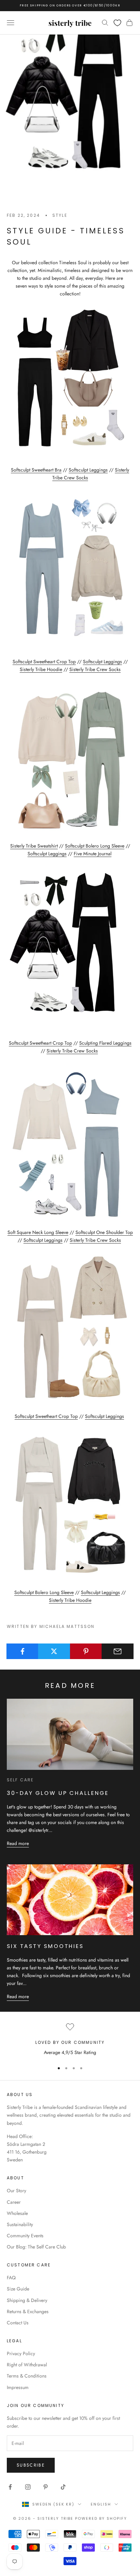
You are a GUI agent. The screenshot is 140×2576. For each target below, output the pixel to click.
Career (14, 2202)
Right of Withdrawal (27, 2365)
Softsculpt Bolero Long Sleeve (95, 846)
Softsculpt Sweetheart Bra (36, 470)
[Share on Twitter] (54, 1651)
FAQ (11, 2278)
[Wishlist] (117, 23)
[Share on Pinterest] (86, 1651)
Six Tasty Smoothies (45, 1946)
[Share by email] (118, 1651)
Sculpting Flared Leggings (105, 1043)
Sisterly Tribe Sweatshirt (34, 846)
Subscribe (31, 2465)
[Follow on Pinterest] (46, 2487)
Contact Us (18, 2323)
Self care (20, 1780)
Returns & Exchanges (28, 2311)
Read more (18, 1843)
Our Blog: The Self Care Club (36, 2247)
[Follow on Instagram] (28, 2487)
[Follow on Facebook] (10, 2487)
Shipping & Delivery (27, 2300)
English (101, 2504)
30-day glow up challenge (58, 1793)
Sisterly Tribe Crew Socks (95, 669)
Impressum (18, 2387)
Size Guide (18, 2289)
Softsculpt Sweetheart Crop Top (44, 662)
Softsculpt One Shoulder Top (104, 1232)
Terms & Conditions (27, 2376)
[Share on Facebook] (22, 1651)
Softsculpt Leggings (88, 470)
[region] (70, 2040)
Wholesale (17, 2213)
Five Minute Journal (93, 854)
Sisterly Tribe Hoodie (41, 669)
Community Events (25, 2236)
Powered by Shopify (101, 2518)
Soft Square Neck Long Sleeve (38, 1232)
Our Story (16, 2191)
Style (60, 215)
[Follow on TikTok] (63, 2487)
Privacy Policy (21, 2353)
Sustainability (20, 2224)
